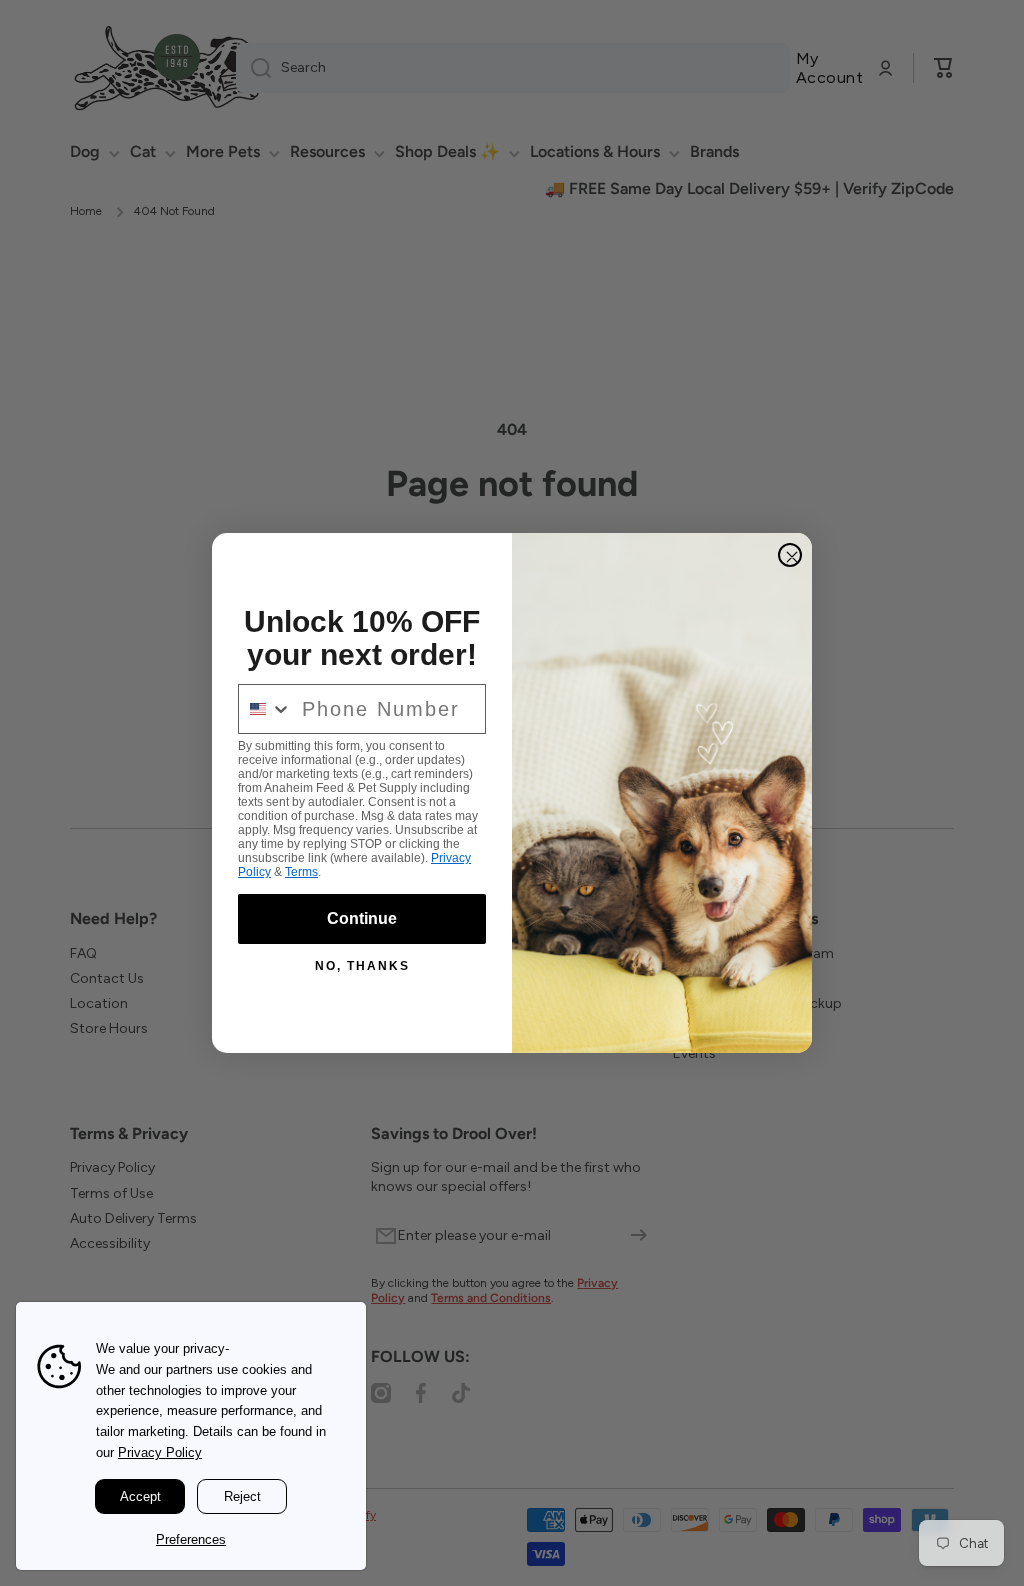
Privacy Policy (160, 1452)
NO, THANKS (362, 966)
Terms (301, 872)
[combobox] (265, 709)
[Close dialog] (790, 555)
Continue (362, 918)
